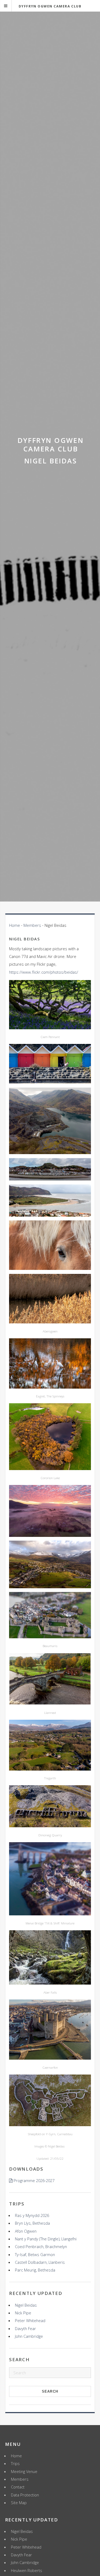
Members (32, 925)
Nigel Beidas (26, 2305)
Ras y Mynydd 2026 (32, 2215)
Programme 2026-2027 (34, 2180)
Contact (18, 2487)
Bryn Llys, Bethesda (32, 2223)
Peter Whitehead (30, 2320)
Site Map (19, 2503)
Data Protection (25, 2495)
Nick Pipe (23, 2313)
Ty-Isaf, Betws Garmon (35, 2254)
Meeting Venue (24, 2471)
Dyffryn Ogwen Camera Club (50, 6)
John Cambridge (29, 2336)
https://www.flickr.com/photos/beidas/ (44, 972)
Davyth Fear (25, 2328)
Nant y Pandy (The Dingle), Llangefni (46, 2239)
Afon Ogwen (26, 2231)
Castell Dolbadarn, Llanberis (40, 2262)
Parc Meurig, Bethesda (35, 2270)
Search (50, 2391)
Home (15, 925)
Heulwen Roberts (27, 2570)
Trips (15, 2463)
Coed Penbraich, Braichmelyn (41, 2246)
